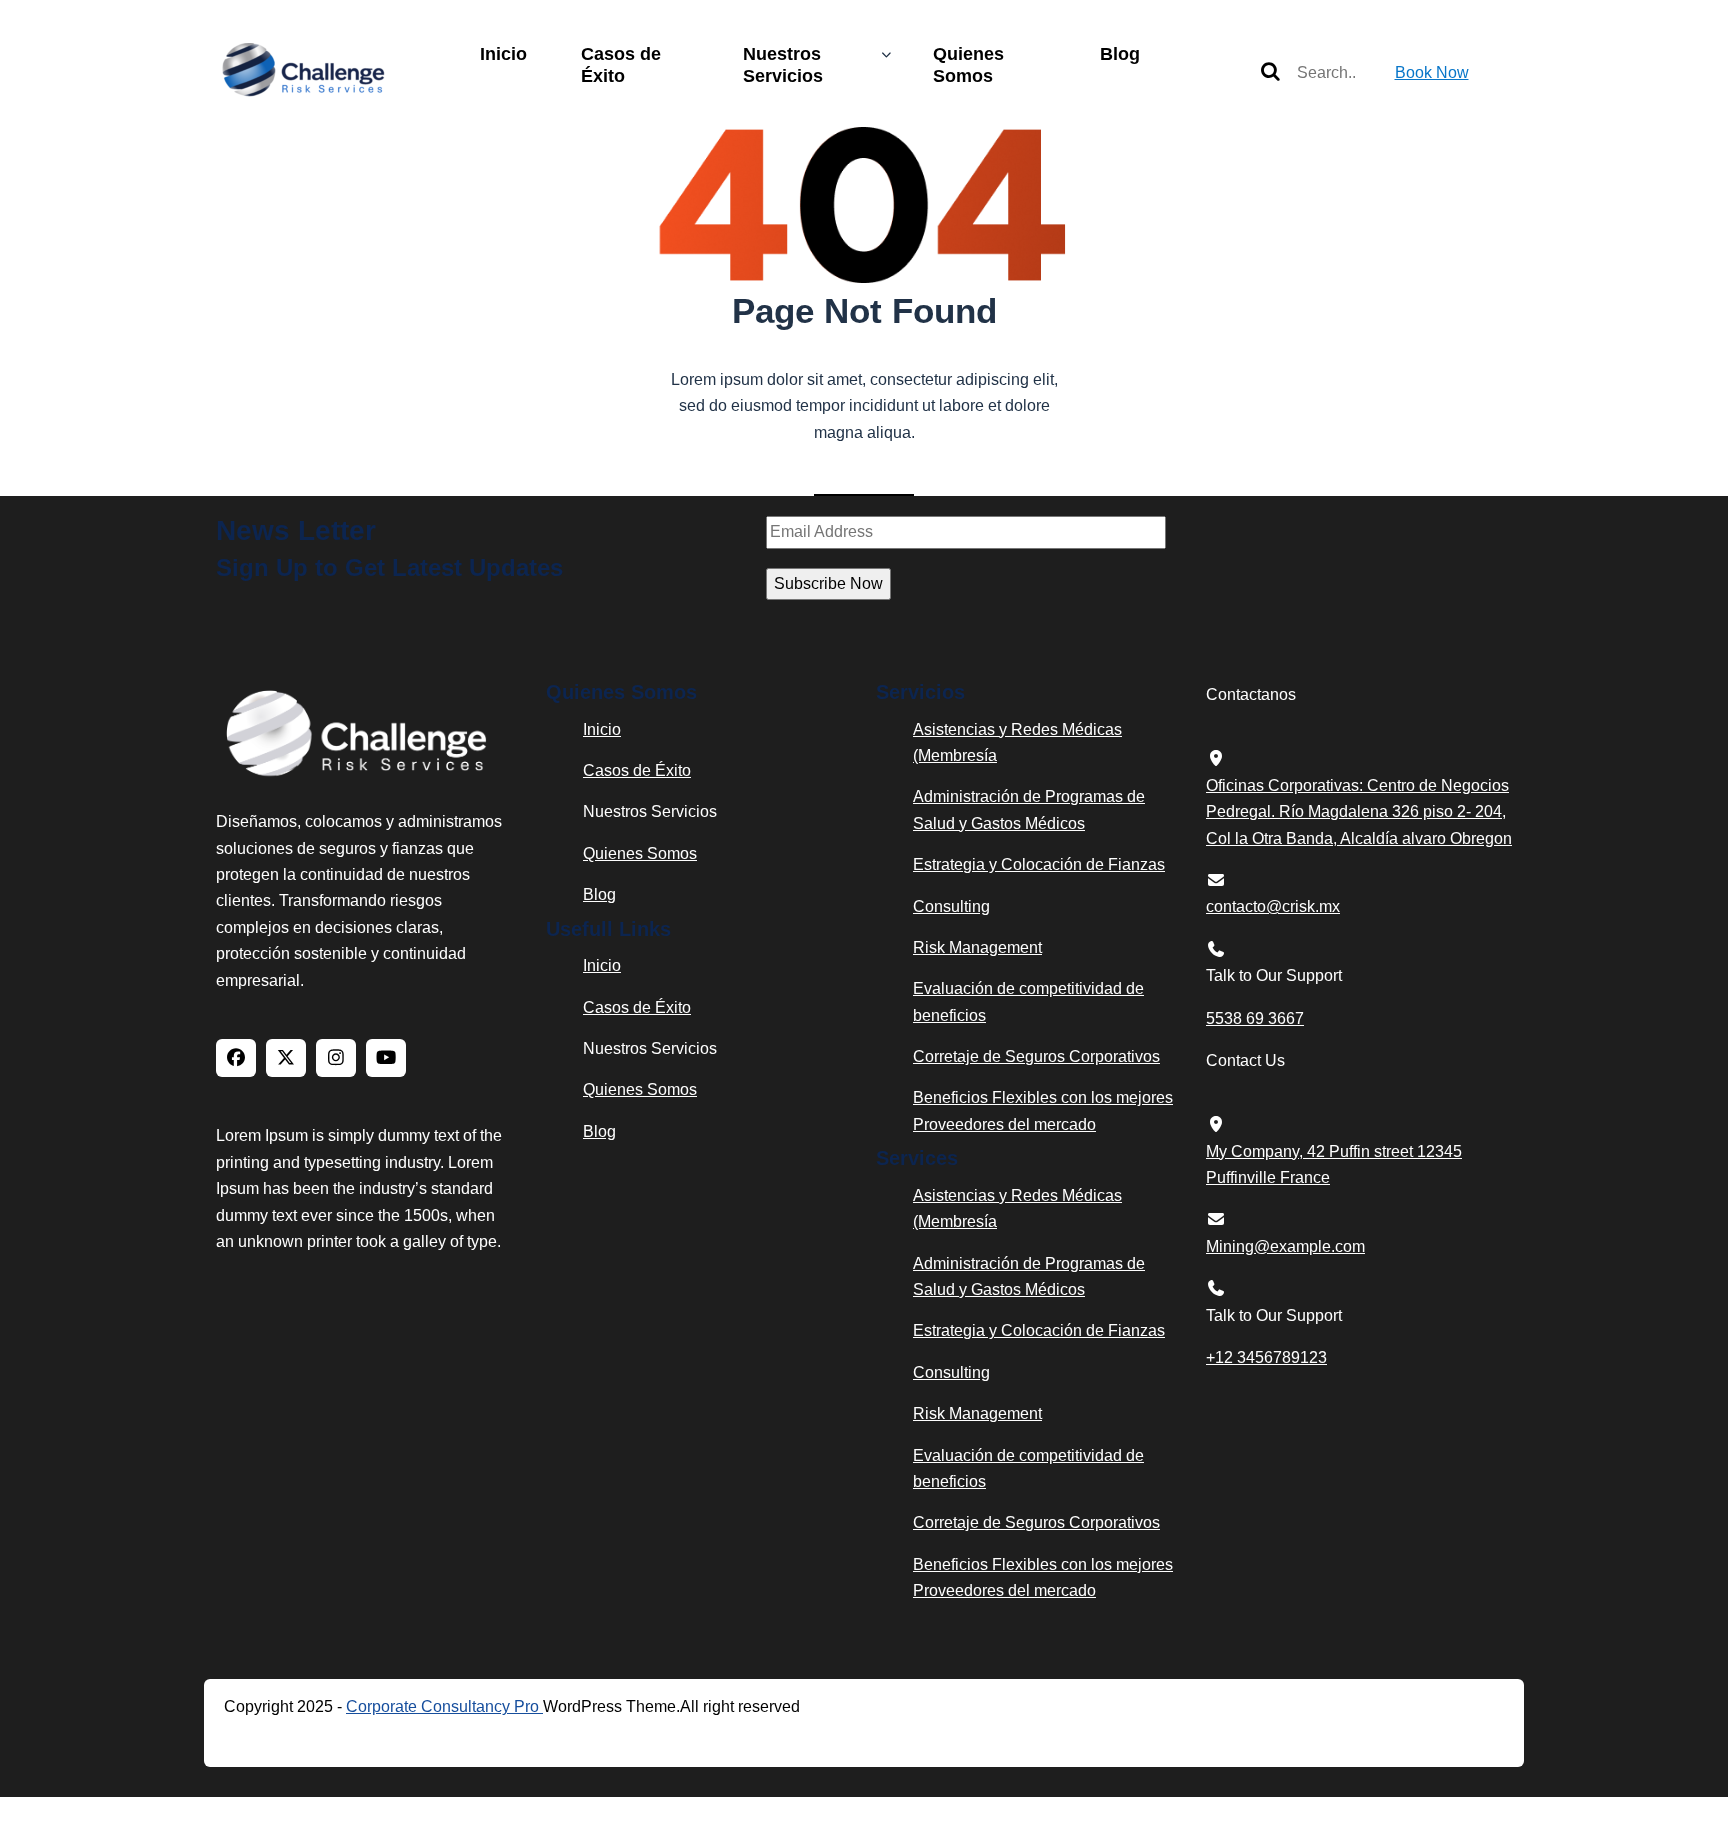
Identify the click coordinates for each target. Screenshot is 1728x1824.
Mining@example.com (1285, 1246)
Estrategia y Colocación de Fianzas (1039, 864)
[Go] (1270, 73)
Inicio (503, 54)
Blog (1120, 54)
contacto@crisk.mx (1273, 906)
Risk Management (977, 947)
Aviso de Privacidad (332, 1738)
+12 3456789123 (1266, 1357)
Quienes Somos (968, 65)
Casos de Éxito (621, 65)
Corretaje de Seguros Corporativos (1036, 1056)
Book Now (1432, 72)
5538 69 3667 (1255, 1018)
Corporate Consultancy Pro (444, 1706)
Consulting (951, 906)
